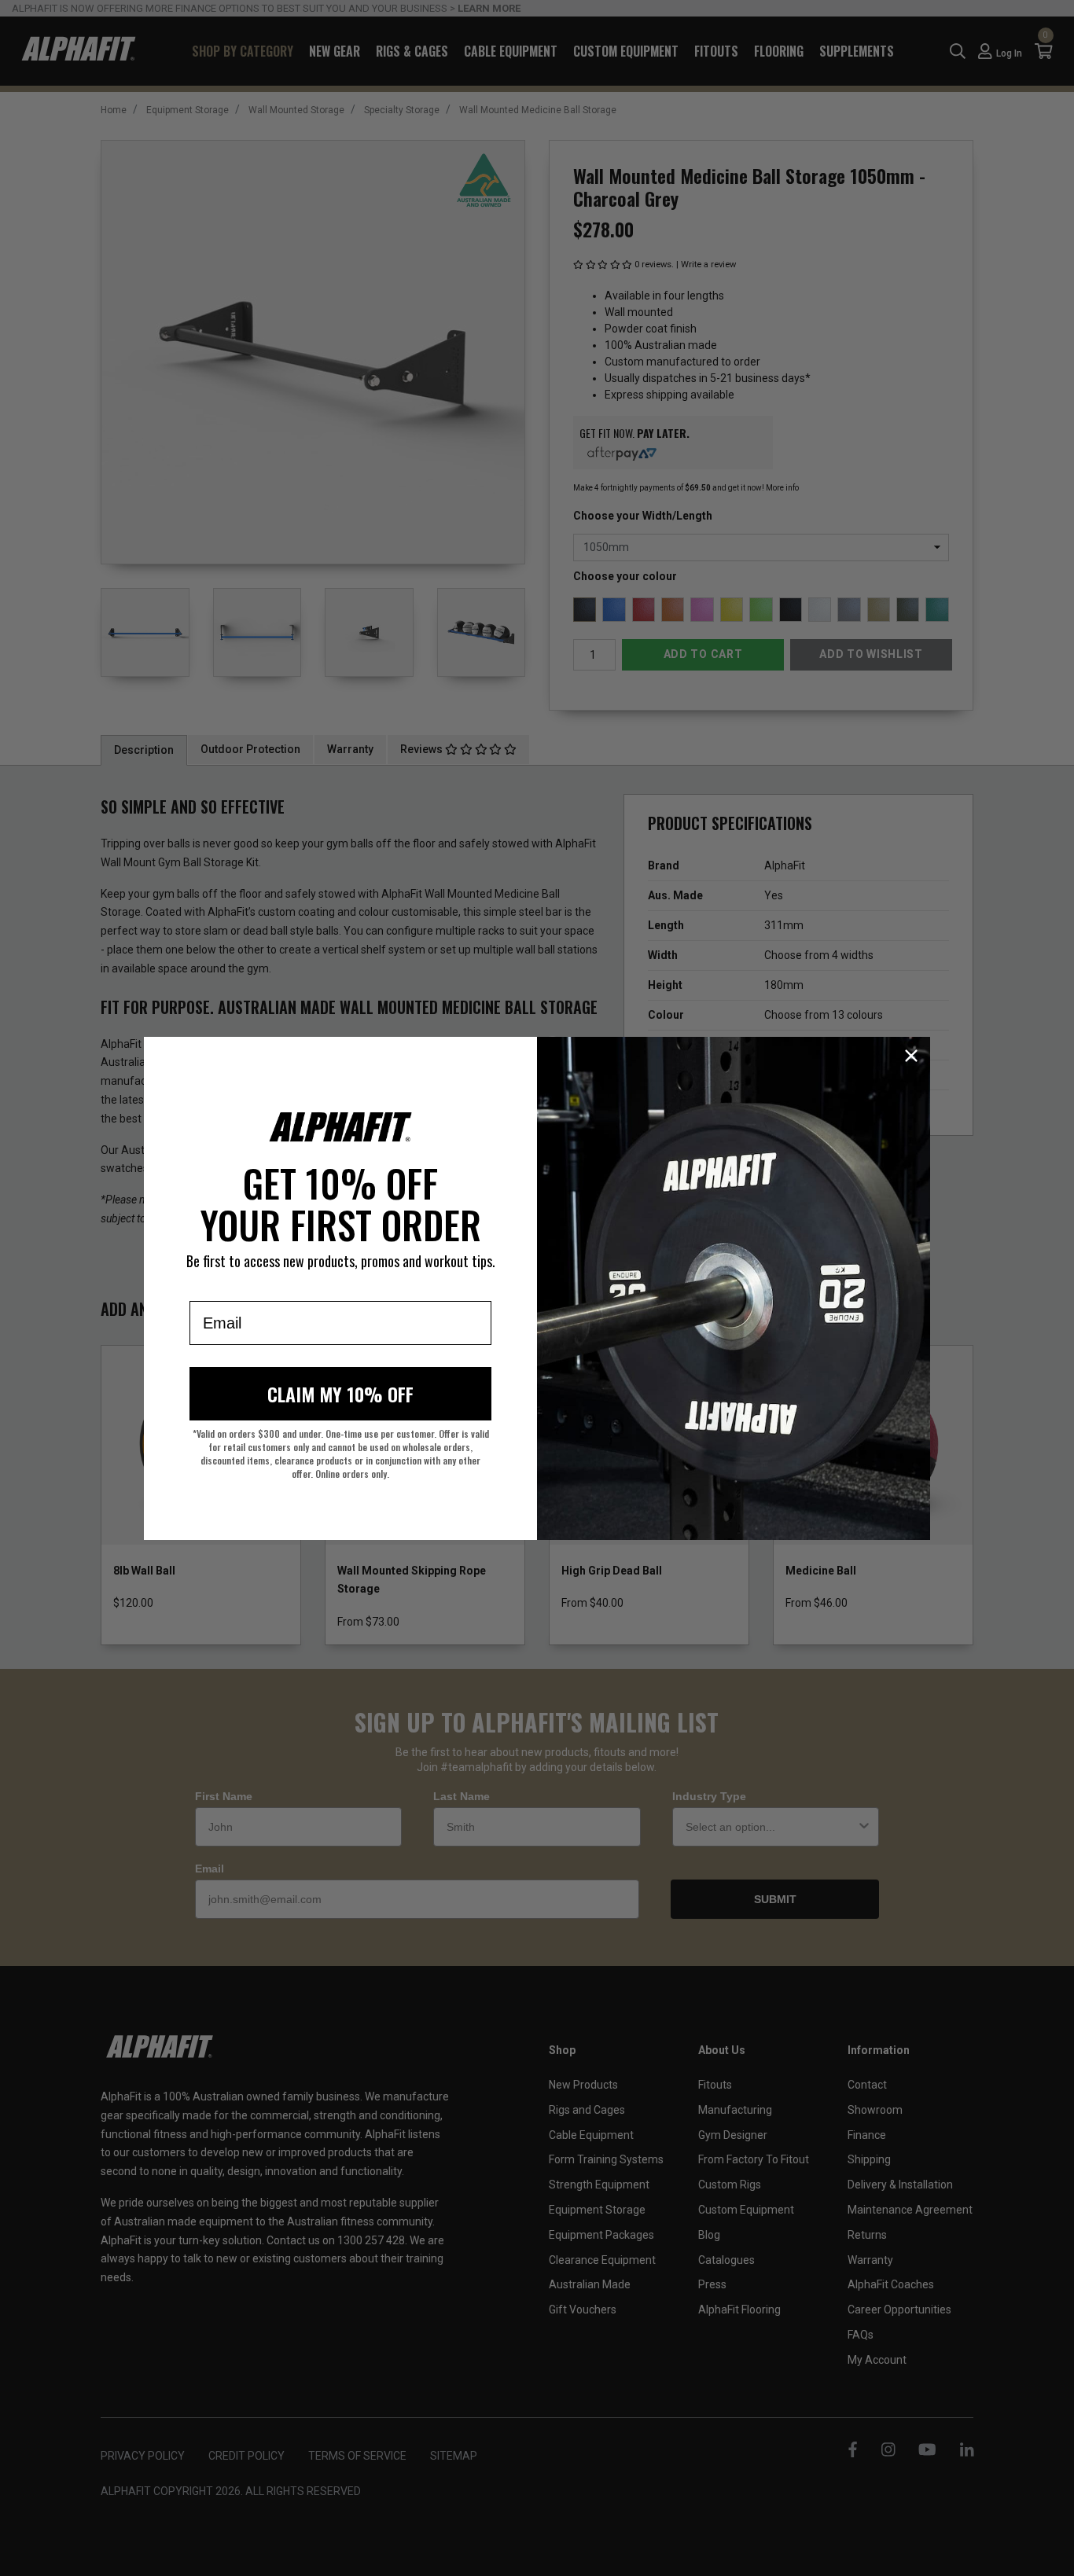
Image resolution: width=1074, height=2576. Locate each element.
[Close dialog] (911, 1056)
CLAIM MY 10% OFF (340, 1394)
